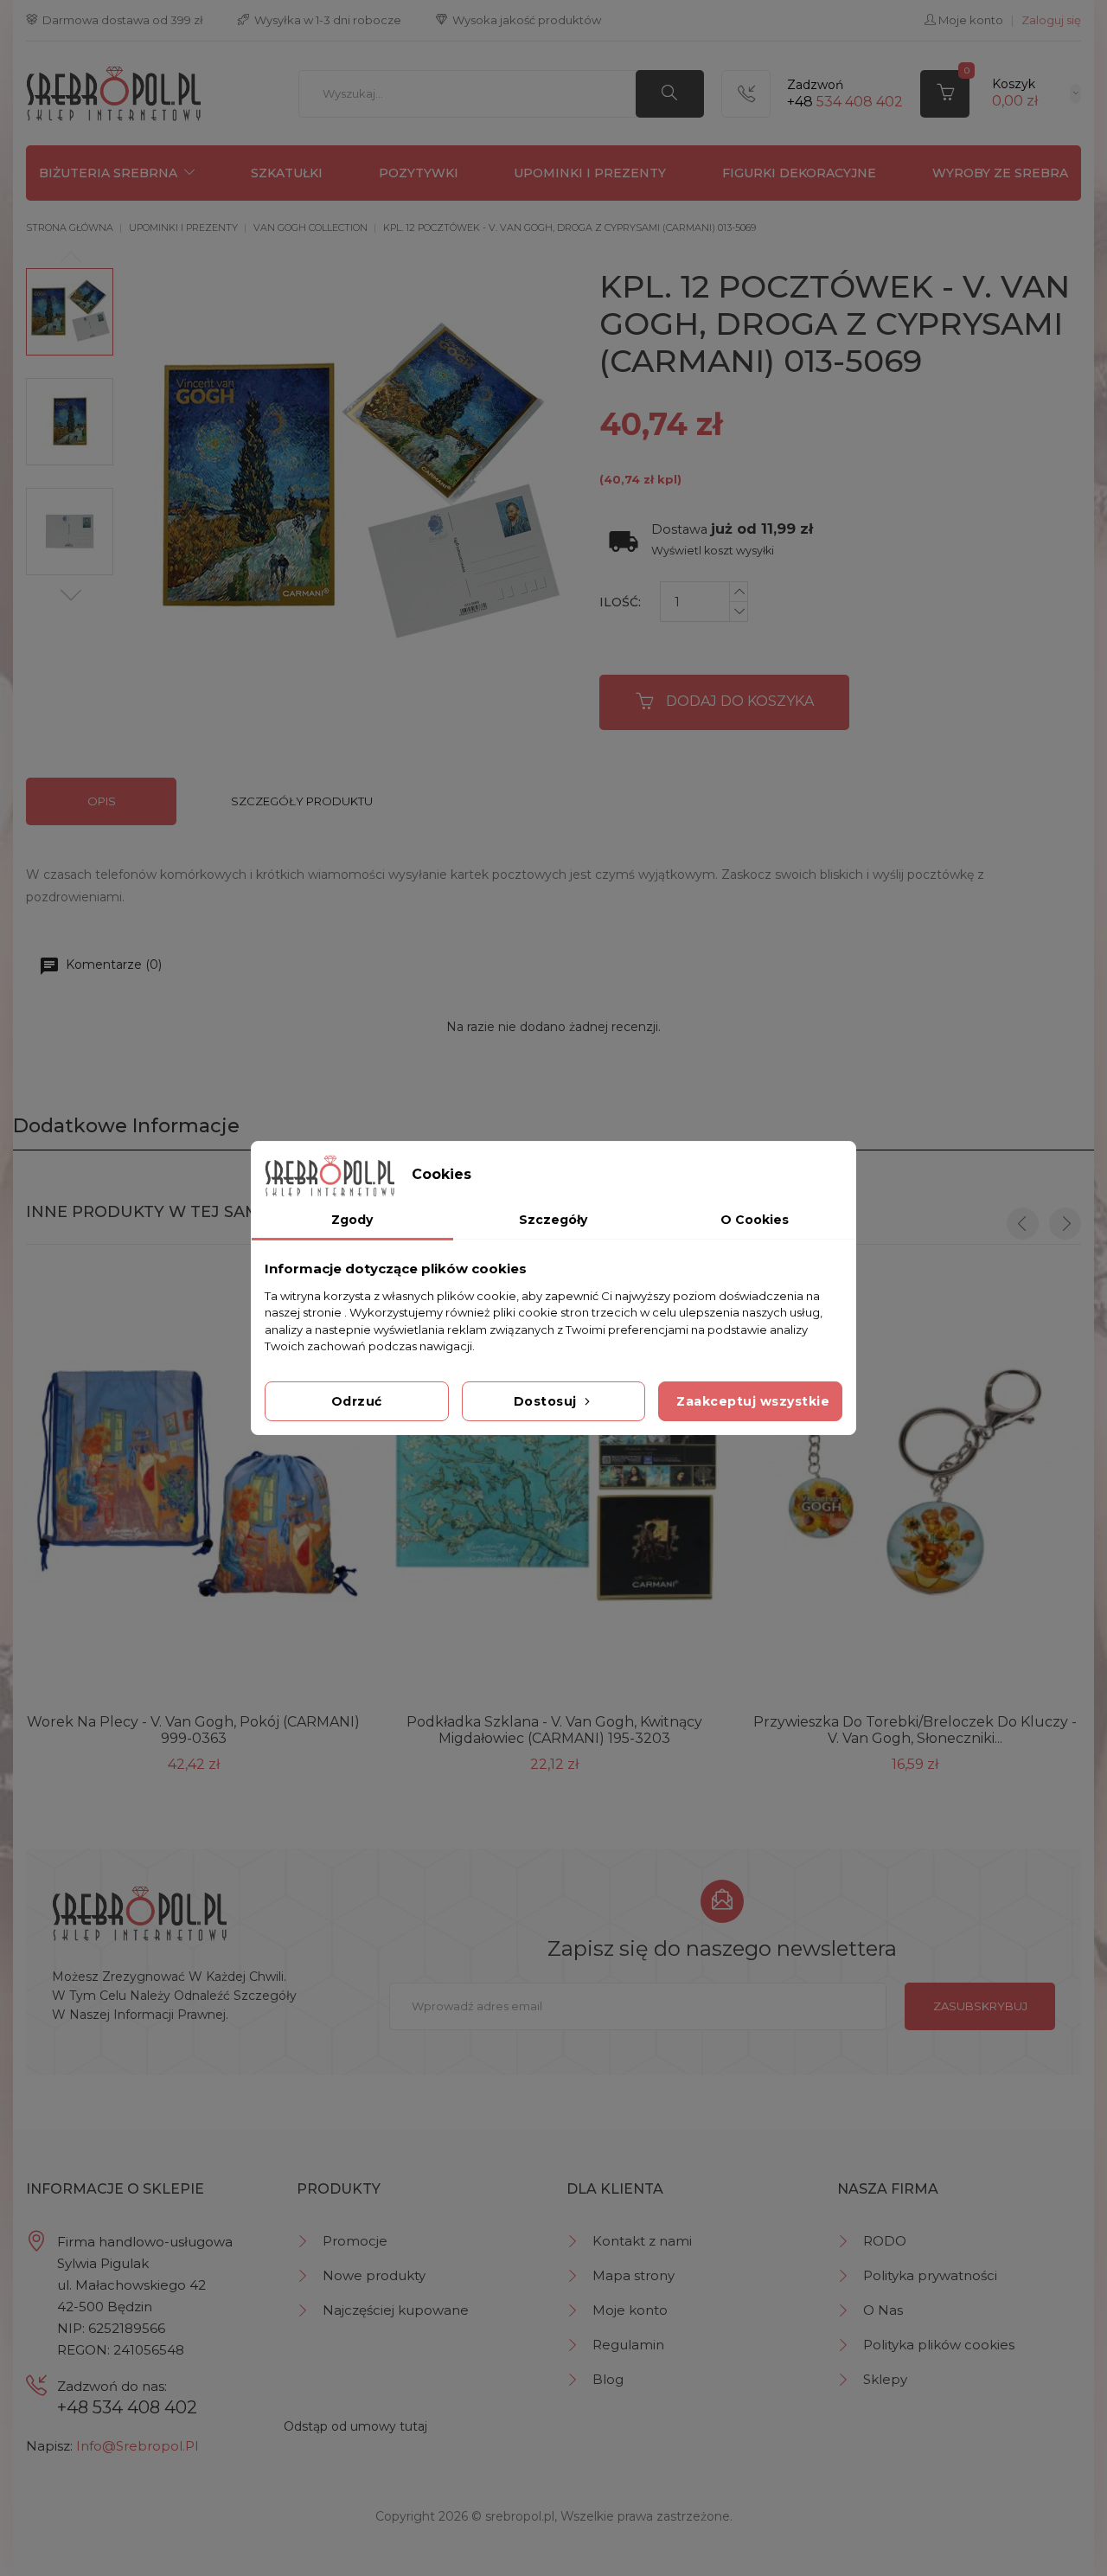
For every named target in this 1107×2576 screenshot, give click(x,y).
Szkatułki (287, 173)
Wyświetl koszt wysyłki (713, 551)
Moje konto (630, 2310)
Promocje (355, 2241)
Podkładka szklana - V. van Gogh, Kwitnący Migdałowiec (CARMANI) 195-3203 (554, 1730)
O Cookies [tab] (755, 1220)
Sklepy (885, 2379)
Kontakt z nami (642, 2241)
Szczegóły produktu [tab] (302, 801)
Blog (608, 2379)
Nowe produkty (374, 2275)
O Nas (883, 2310)
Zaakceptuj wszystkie (753, 1401)
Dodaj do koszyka (740, 701)
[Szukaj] (670, 94)
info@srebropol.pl (137, 2446)
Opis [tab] (102, 801)
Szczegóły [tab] (553, 1220)
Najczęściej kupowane (396, 2310)
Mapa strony (633, 2275)
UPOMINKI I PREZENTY (590, 173)
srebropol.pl (520, 2516)
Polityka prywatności (930, 2275)
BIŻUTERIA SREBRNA (108, 173)
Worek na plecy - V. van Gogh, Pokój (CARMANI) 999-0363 (193, 1730)
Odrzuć (357, 1401)
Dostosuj (547, 1401)
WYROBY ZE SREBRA (1000, 173)
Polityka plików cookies (939, 2345)
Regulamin (628, 2345)
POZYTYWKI (419, 173)
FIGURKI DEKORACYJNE (799, 173)
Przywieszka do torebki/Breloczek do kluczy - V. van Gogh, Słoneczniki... (915, 1730)
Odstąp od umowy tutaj (355, 2426)
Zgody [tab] (352, 1220)
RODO (885, 2241)
